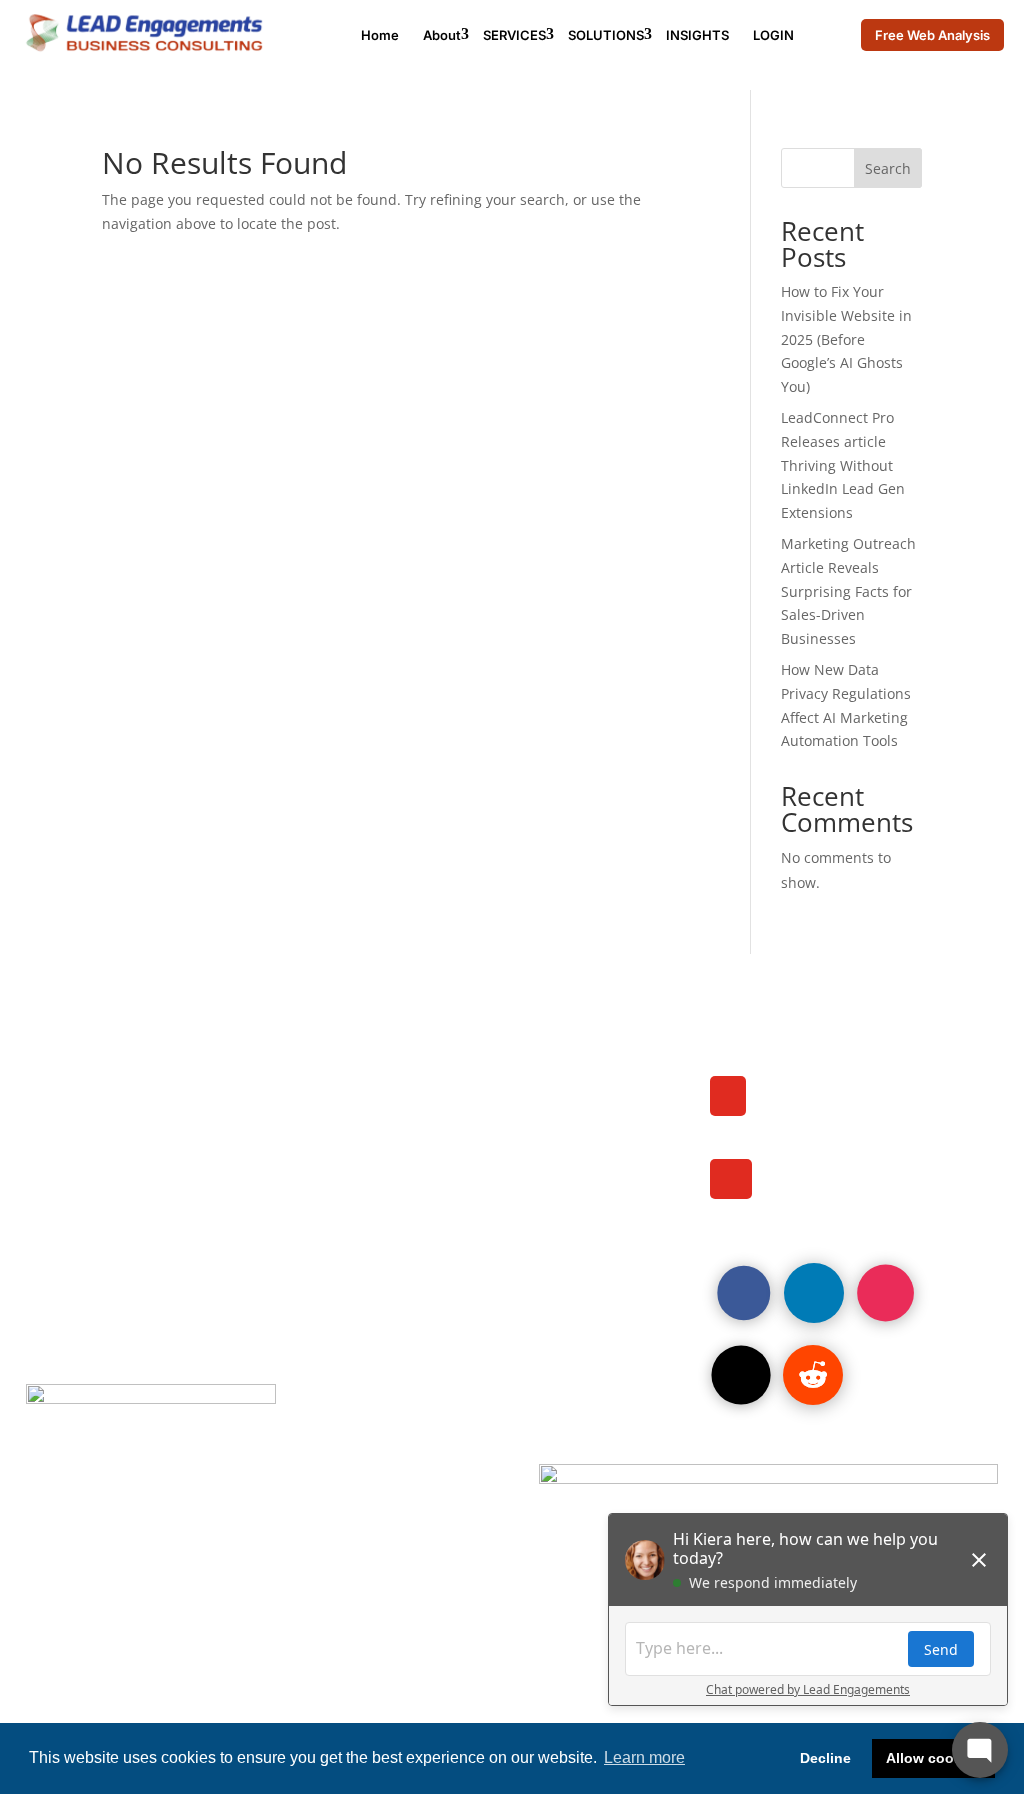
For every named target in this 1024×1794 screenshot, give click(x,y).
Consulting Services (468, 1079)
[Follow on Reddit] (813, 1375)
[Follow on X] (740, 1374)
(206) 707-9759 (839, 1115)
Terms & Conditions (465, 1243)
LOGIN (773, 35)
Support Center (445, 1215)
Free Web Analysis (932, 35)
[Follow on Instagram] (885, 1292)
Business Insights (113, 1215)
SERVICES (514, 35)
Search (888, 168)
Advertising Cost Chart (481, 1107)
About (442, 35)
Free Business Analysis (482, 1134)
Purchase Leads (106, 1107)
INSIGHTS (697, 35)
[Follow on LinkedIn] (814, 1293)
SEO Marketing (100, 1188)
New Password (444, 1188)
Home (380, 35)
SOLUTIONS (606, 35)
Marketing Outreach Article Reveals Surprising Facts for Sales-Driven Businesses (848, 591)
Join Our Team (99, 1079)
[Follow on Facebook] (743, 1293)
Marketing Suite (105, 1134)
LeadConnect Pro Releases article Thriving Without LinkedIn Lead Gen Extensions (843, 465)
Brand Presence (106, 1161)
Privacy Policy (98, 1243)
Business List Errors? (472, 1161)
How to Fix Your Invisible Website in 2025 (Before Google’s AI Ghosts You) (846, 339)
